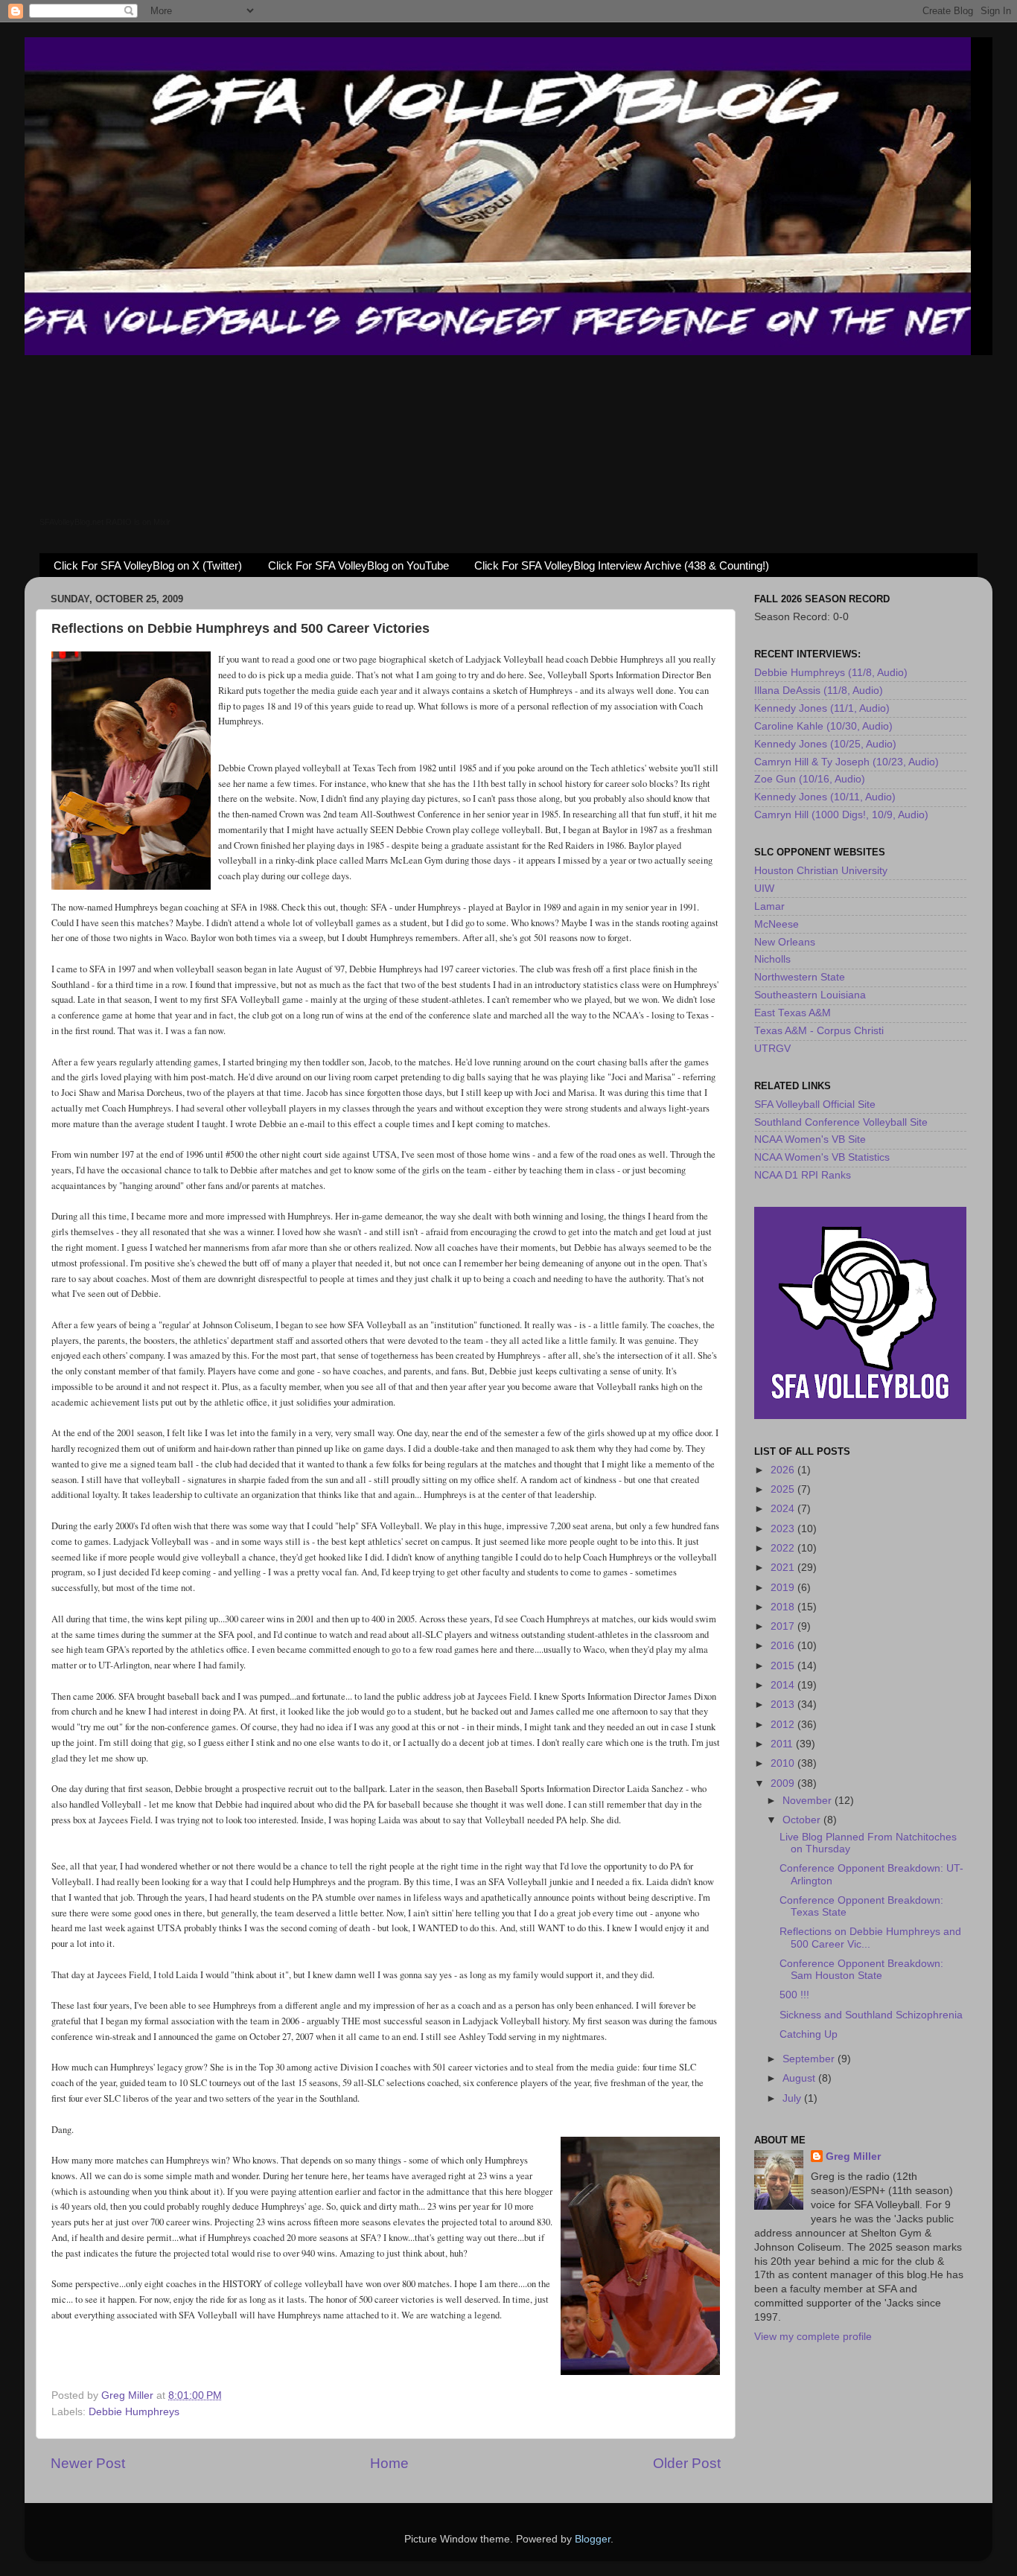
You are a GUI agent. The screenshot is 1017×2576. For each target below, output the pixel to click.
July (793, 2098)
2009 (784, 1783)
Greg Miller (853, 2156)
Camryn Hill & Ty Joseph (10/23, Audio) (847, 762)
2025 (784, 1489)
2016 (784, 1646)
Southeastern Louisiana (810, 995)
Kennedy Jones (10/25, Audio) (825, 744)
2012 (784, 1725)
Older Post (687, 2463)
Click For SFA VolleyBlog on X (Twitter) (148, 565)
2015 (784, 1666)
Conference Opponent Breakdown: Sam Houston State (861, 1970)
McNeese (777, 924)
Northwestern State (800, 977)
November (809, 1801)
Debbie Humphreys (134, 2412)
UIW (764, 889)
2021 (784, 1568)
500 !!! (794, 1995)
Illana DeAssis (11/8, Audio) (819, 691)
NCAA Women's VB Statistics (822, 1157)
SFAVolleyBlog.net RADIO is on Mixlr (105, 522)
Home (389, 2463)
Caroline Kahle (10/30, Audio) (823, 726)
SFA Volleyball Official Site (815, 1104)
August (800, 2078)
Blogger (593, 2539)
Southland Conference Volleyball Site (841, 1122)
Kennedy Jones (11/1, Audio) (822, 708)
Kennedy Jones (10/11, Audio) (825, 797)
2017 (784, 1626)
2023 (784, 1529)
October (803, 1820)
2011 (783, 1744)
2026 (784, 1470)
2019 (784, 1588)
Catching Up (809, 2034)
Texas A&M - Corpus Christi (819, 1031)
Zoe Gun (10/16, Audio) (810, 779)
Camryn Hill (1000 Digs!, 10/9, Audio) (841, 815)
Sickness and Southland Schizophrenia (871, 2015)
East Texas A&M (793, 1013)
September (810, 2059)
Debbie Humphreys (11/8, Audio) (831, 673)
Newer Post (88, 2463)
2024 (784, 1509)
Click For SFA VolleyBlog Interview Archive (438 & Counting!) (622, 565)
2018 (784, 1607)
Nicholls (772, 959)
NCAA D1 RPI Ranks (803, 1175)
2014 (784, 1685)
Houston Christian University (821, 871)
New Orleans (785, 942)
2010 (784, 1763)
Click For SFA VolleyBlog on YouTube (358, 565)
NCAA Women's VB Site (810, 1139)
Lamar (769, 906)
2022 (784, 1548)
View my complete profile (813, 2337)
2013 (784, 1705)
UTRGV (772, 1049)
